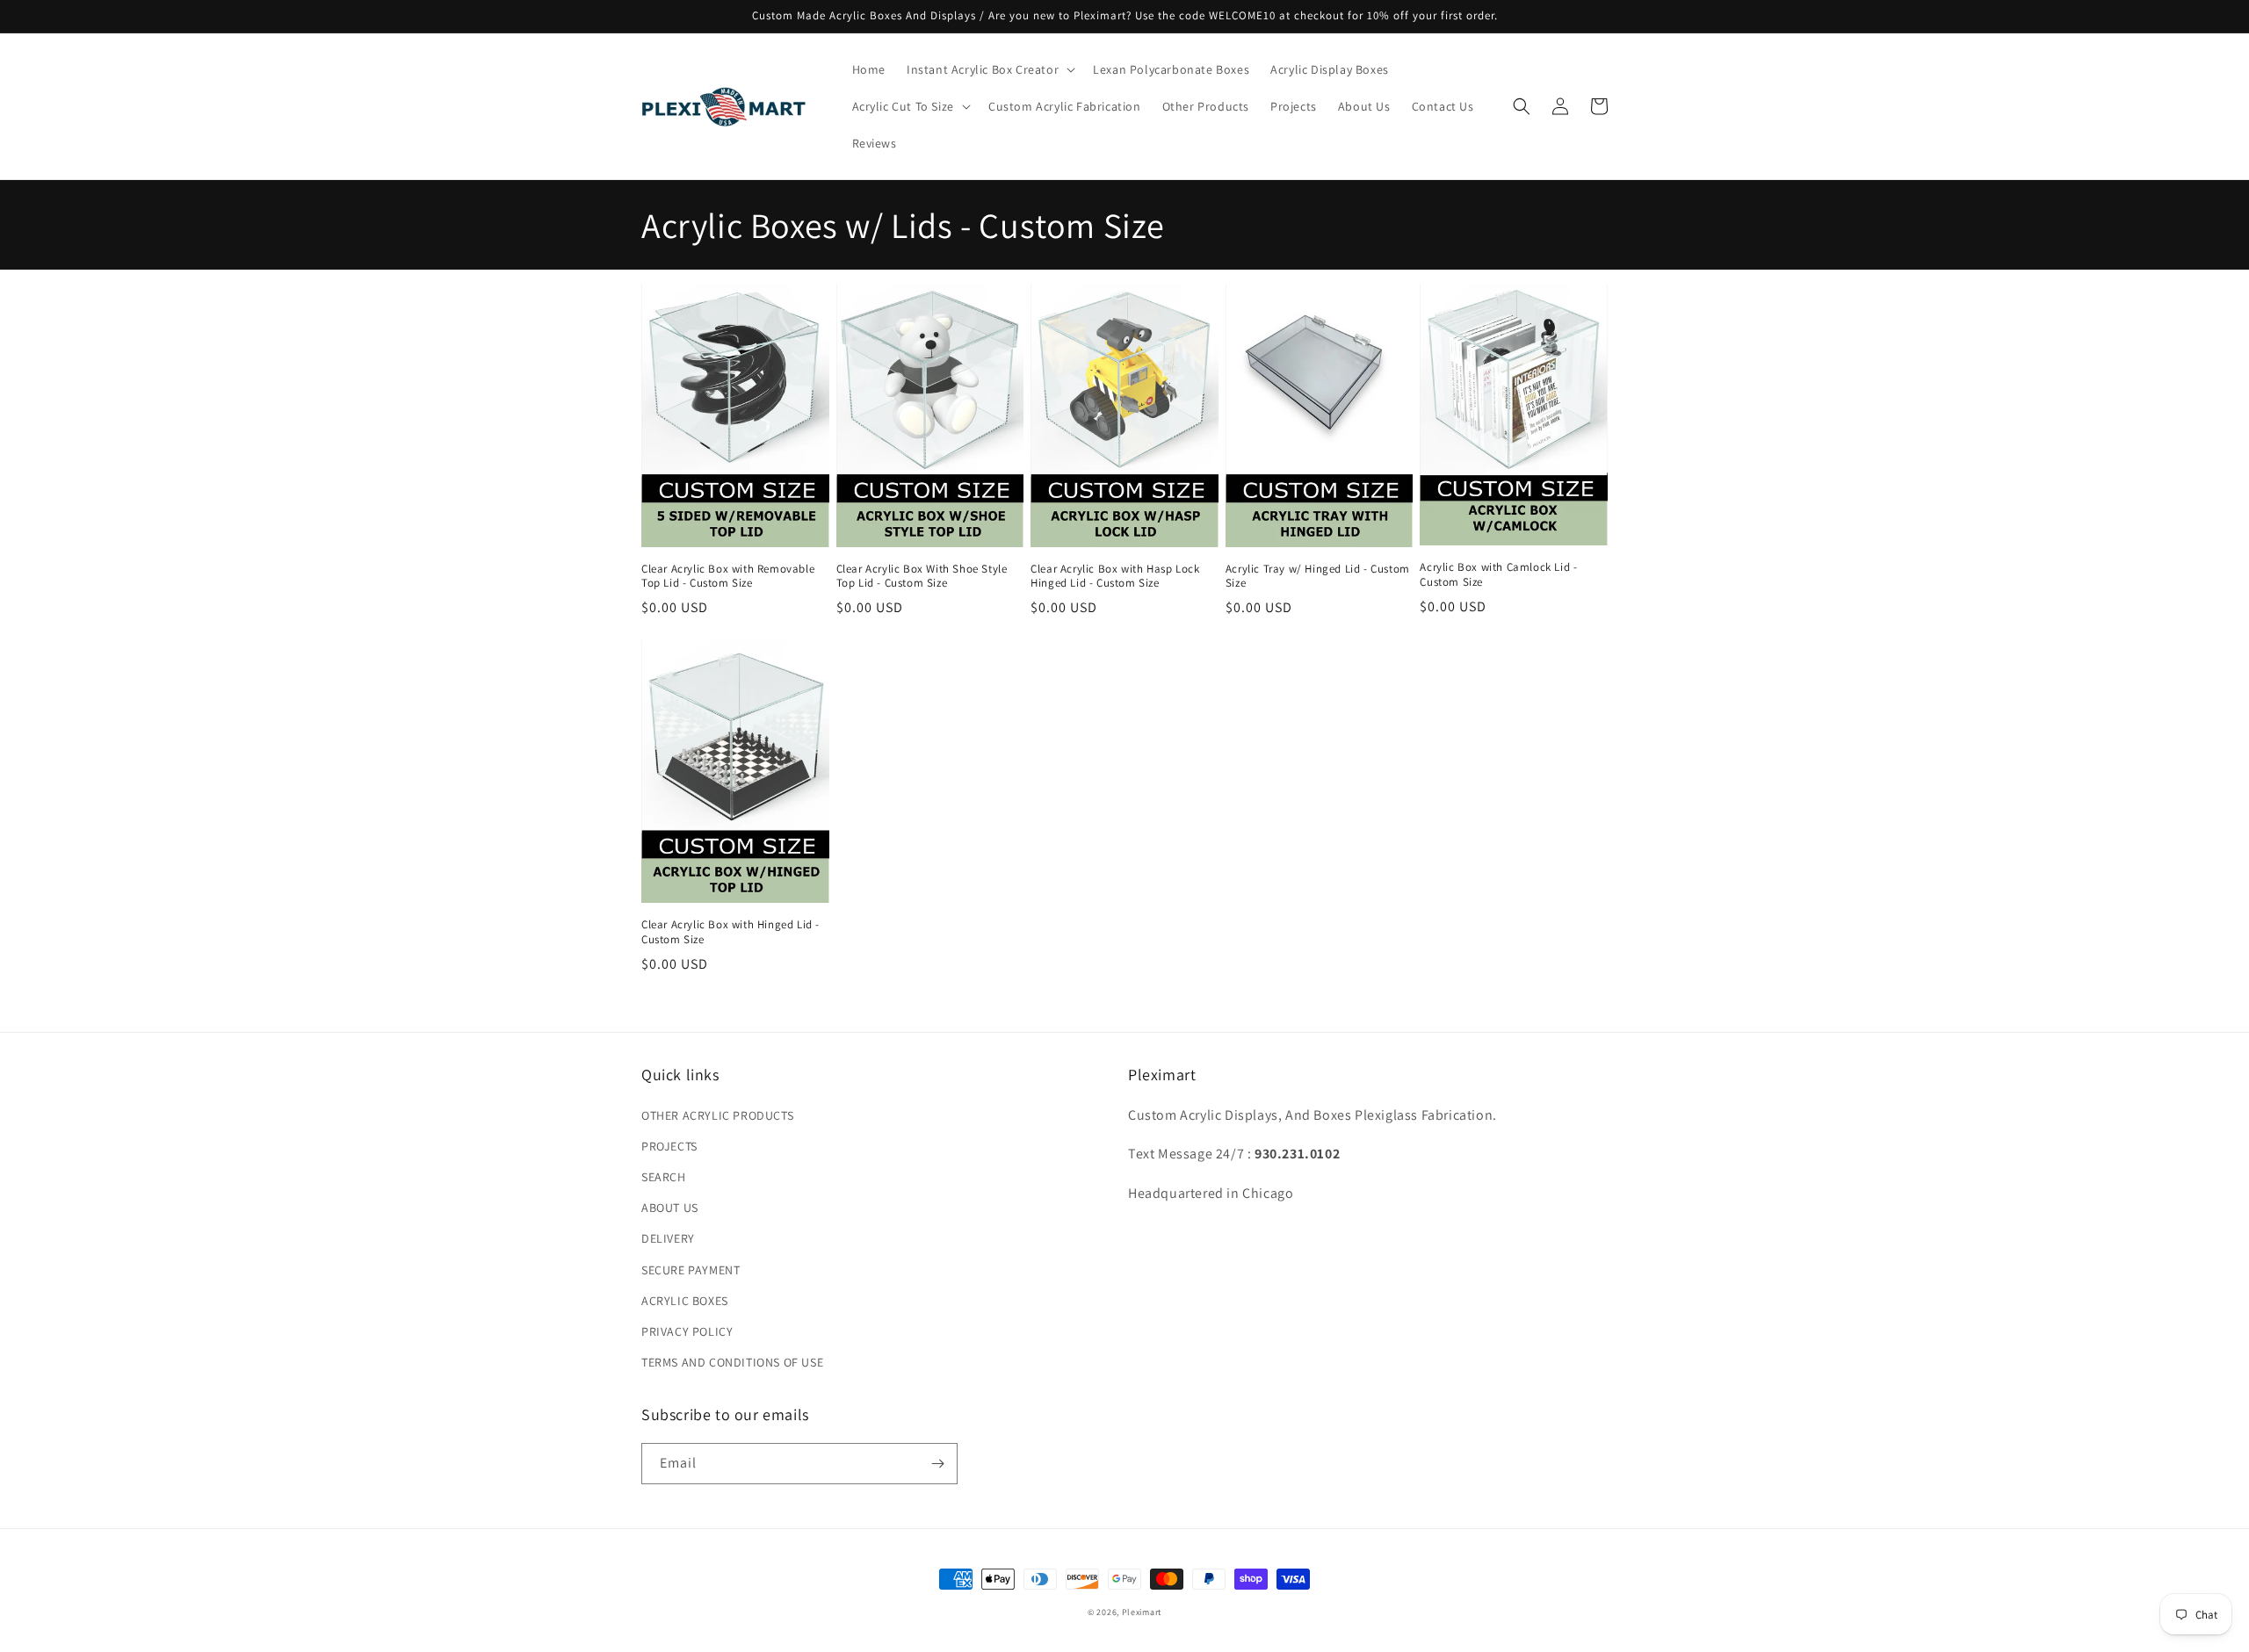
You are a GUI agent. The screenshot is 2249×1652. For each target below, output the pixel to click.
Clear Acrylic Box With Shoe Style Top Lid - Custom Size (922, 577)
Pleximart (1142, 1612)
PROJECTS (669, 1146)
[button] (989, 69)
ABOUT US (670, 1208)
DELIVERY (668, 1238)
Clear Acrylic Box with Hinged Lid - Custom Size (730, 932)
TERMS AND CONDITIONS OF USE (732, 1362)
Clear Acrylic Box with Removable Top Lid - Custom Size (728, 577)
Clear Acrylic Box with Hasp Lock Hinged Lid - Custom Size (1115, 577)
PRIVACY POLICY (687, 1331)
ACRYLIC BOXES (685, 1301)
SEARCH (664, 1177)
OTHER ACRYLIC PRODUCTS (717, 1115)
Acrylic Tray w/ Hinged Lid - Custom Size (1318, 577)
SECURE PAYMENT (691, 1270)
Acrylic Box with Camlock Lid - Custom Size (1498, 575)
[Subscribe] (937, 1464)
